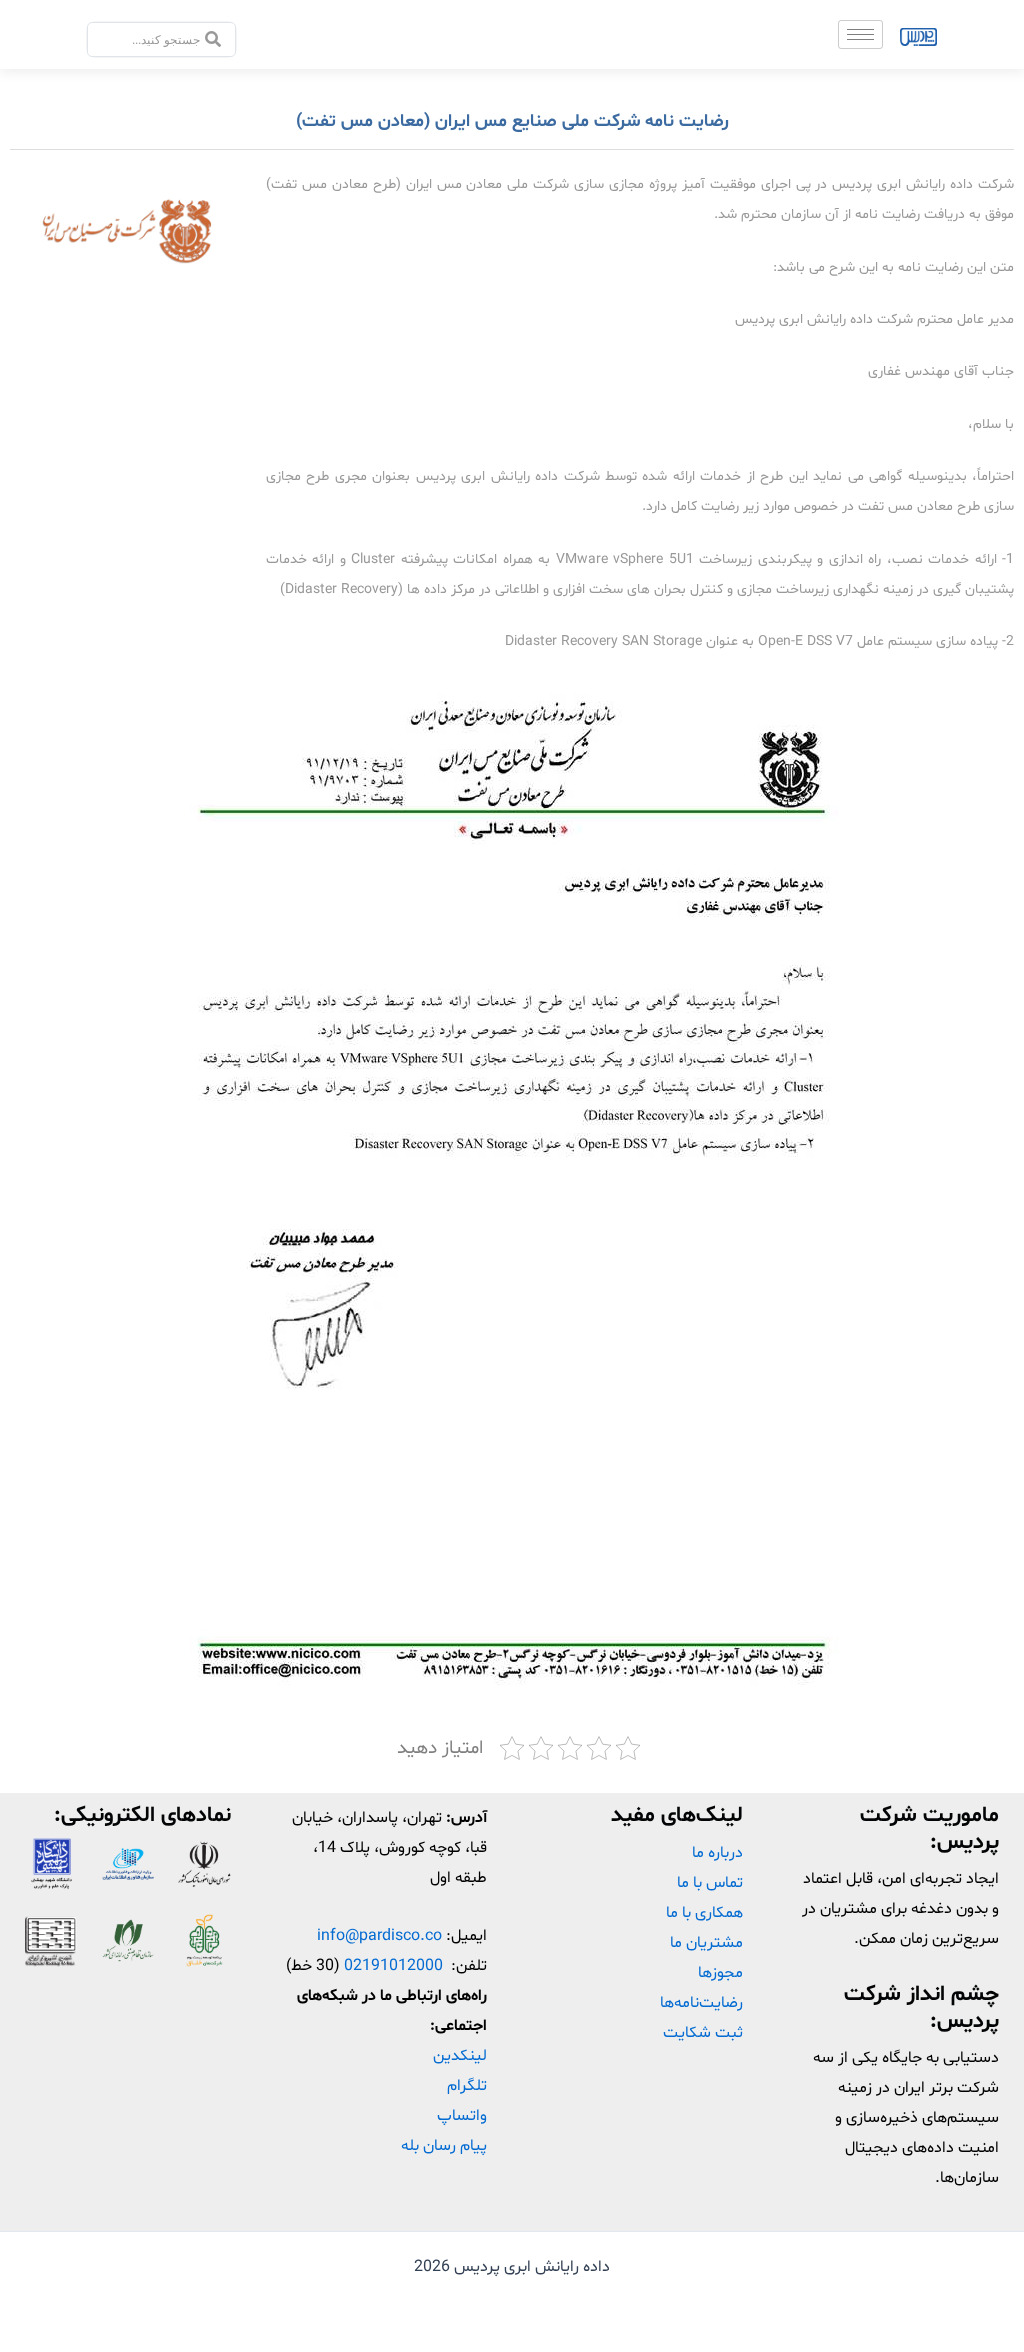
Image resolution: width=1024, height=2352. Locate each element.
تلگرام (467, 2086)
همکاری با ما (704, 1913)
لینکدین (460, 2056)
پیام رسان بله (444, 2146)
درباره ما (717, 1853)
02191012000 (393, 1966)
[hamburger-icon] (860, 34)
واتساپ (462, 2116)
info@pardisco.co (379, 1936)
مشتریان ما (706, 1943)
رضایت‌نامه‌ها (701, 2003)
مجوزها (720, 1973)
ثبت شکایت (703, 2033)
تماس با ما (710, 1883)
